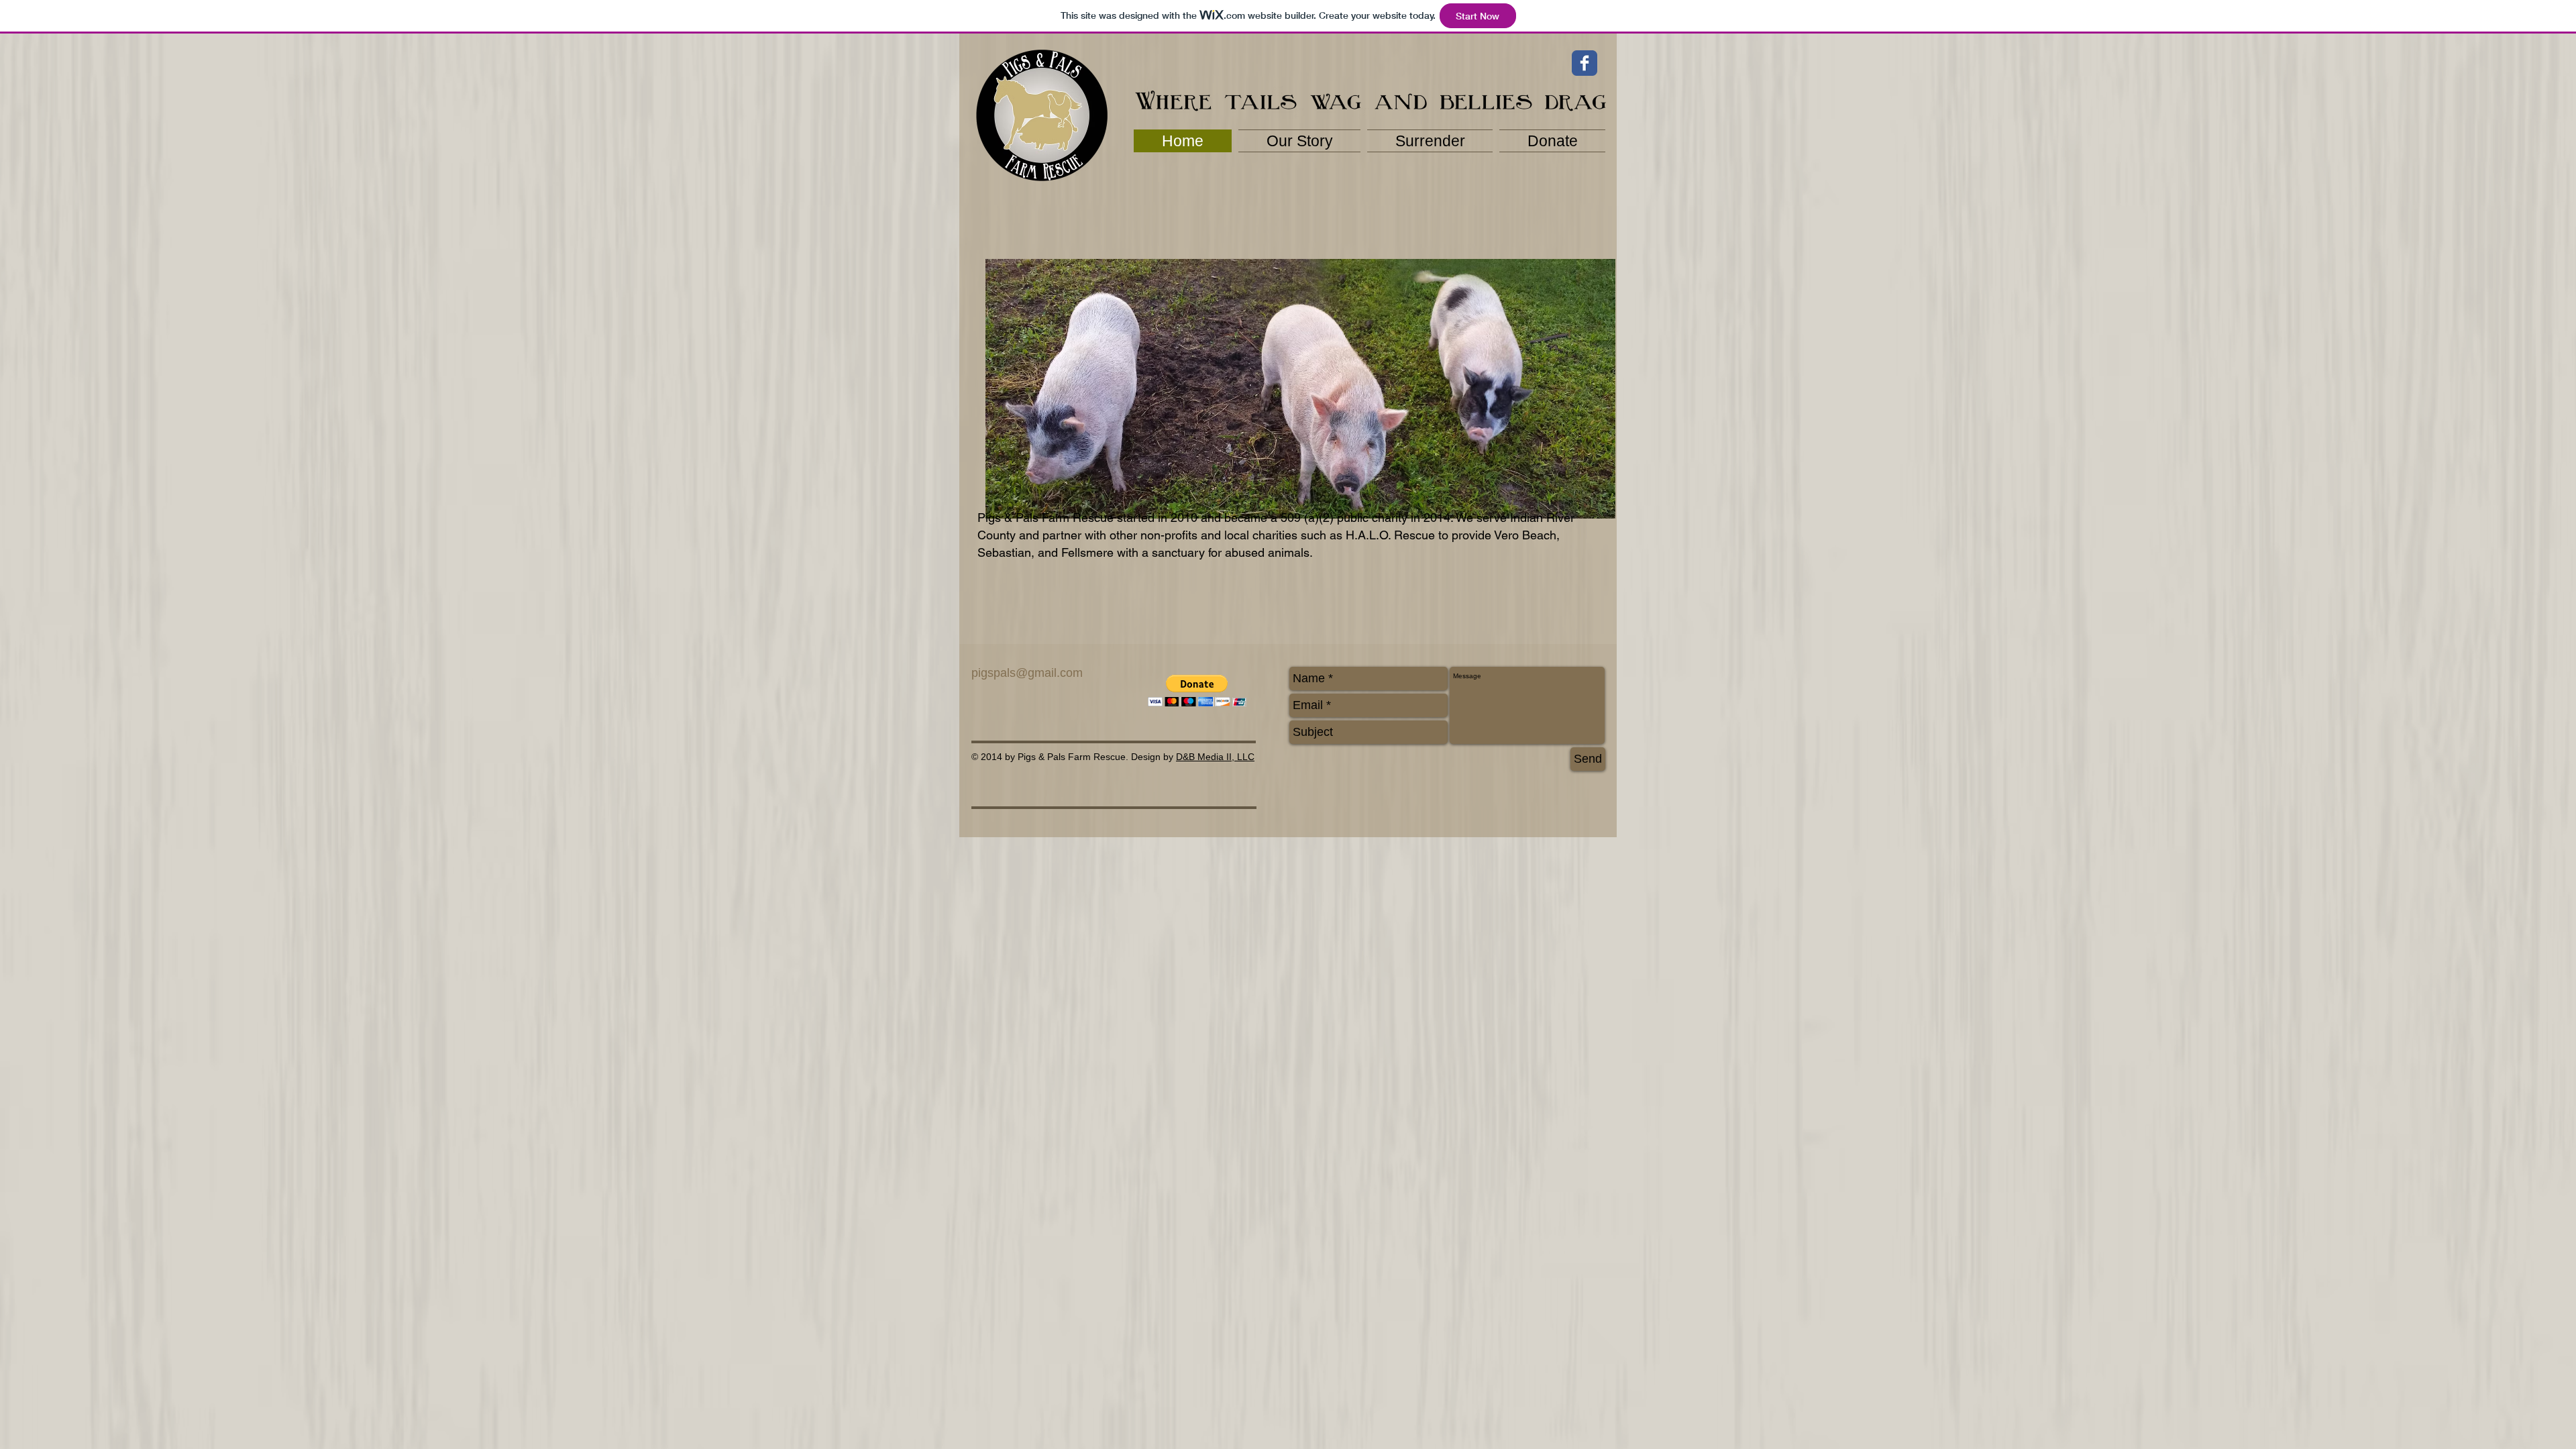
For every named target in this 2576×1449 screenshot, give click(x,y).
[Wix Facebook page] (1585, 63)
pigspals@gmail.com (1027, 673)
